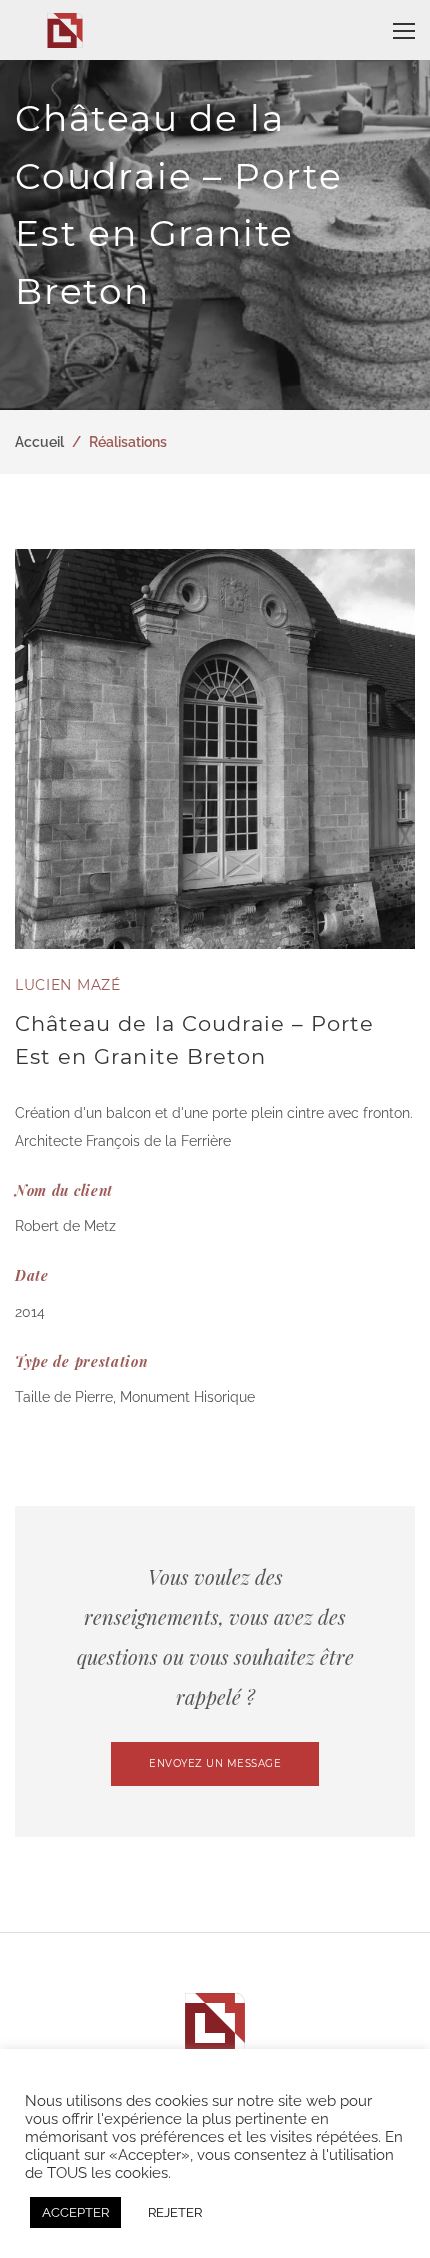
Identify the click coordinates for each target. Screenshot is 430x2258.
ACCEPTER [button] (75, 2212)
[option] (215, 749)
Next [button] (395, 749)
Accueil (39, 442)
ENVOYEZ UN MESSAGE (215, 1763)
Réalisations (128, 442)
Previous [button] (35, 749)
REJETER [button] (175, 2212)
